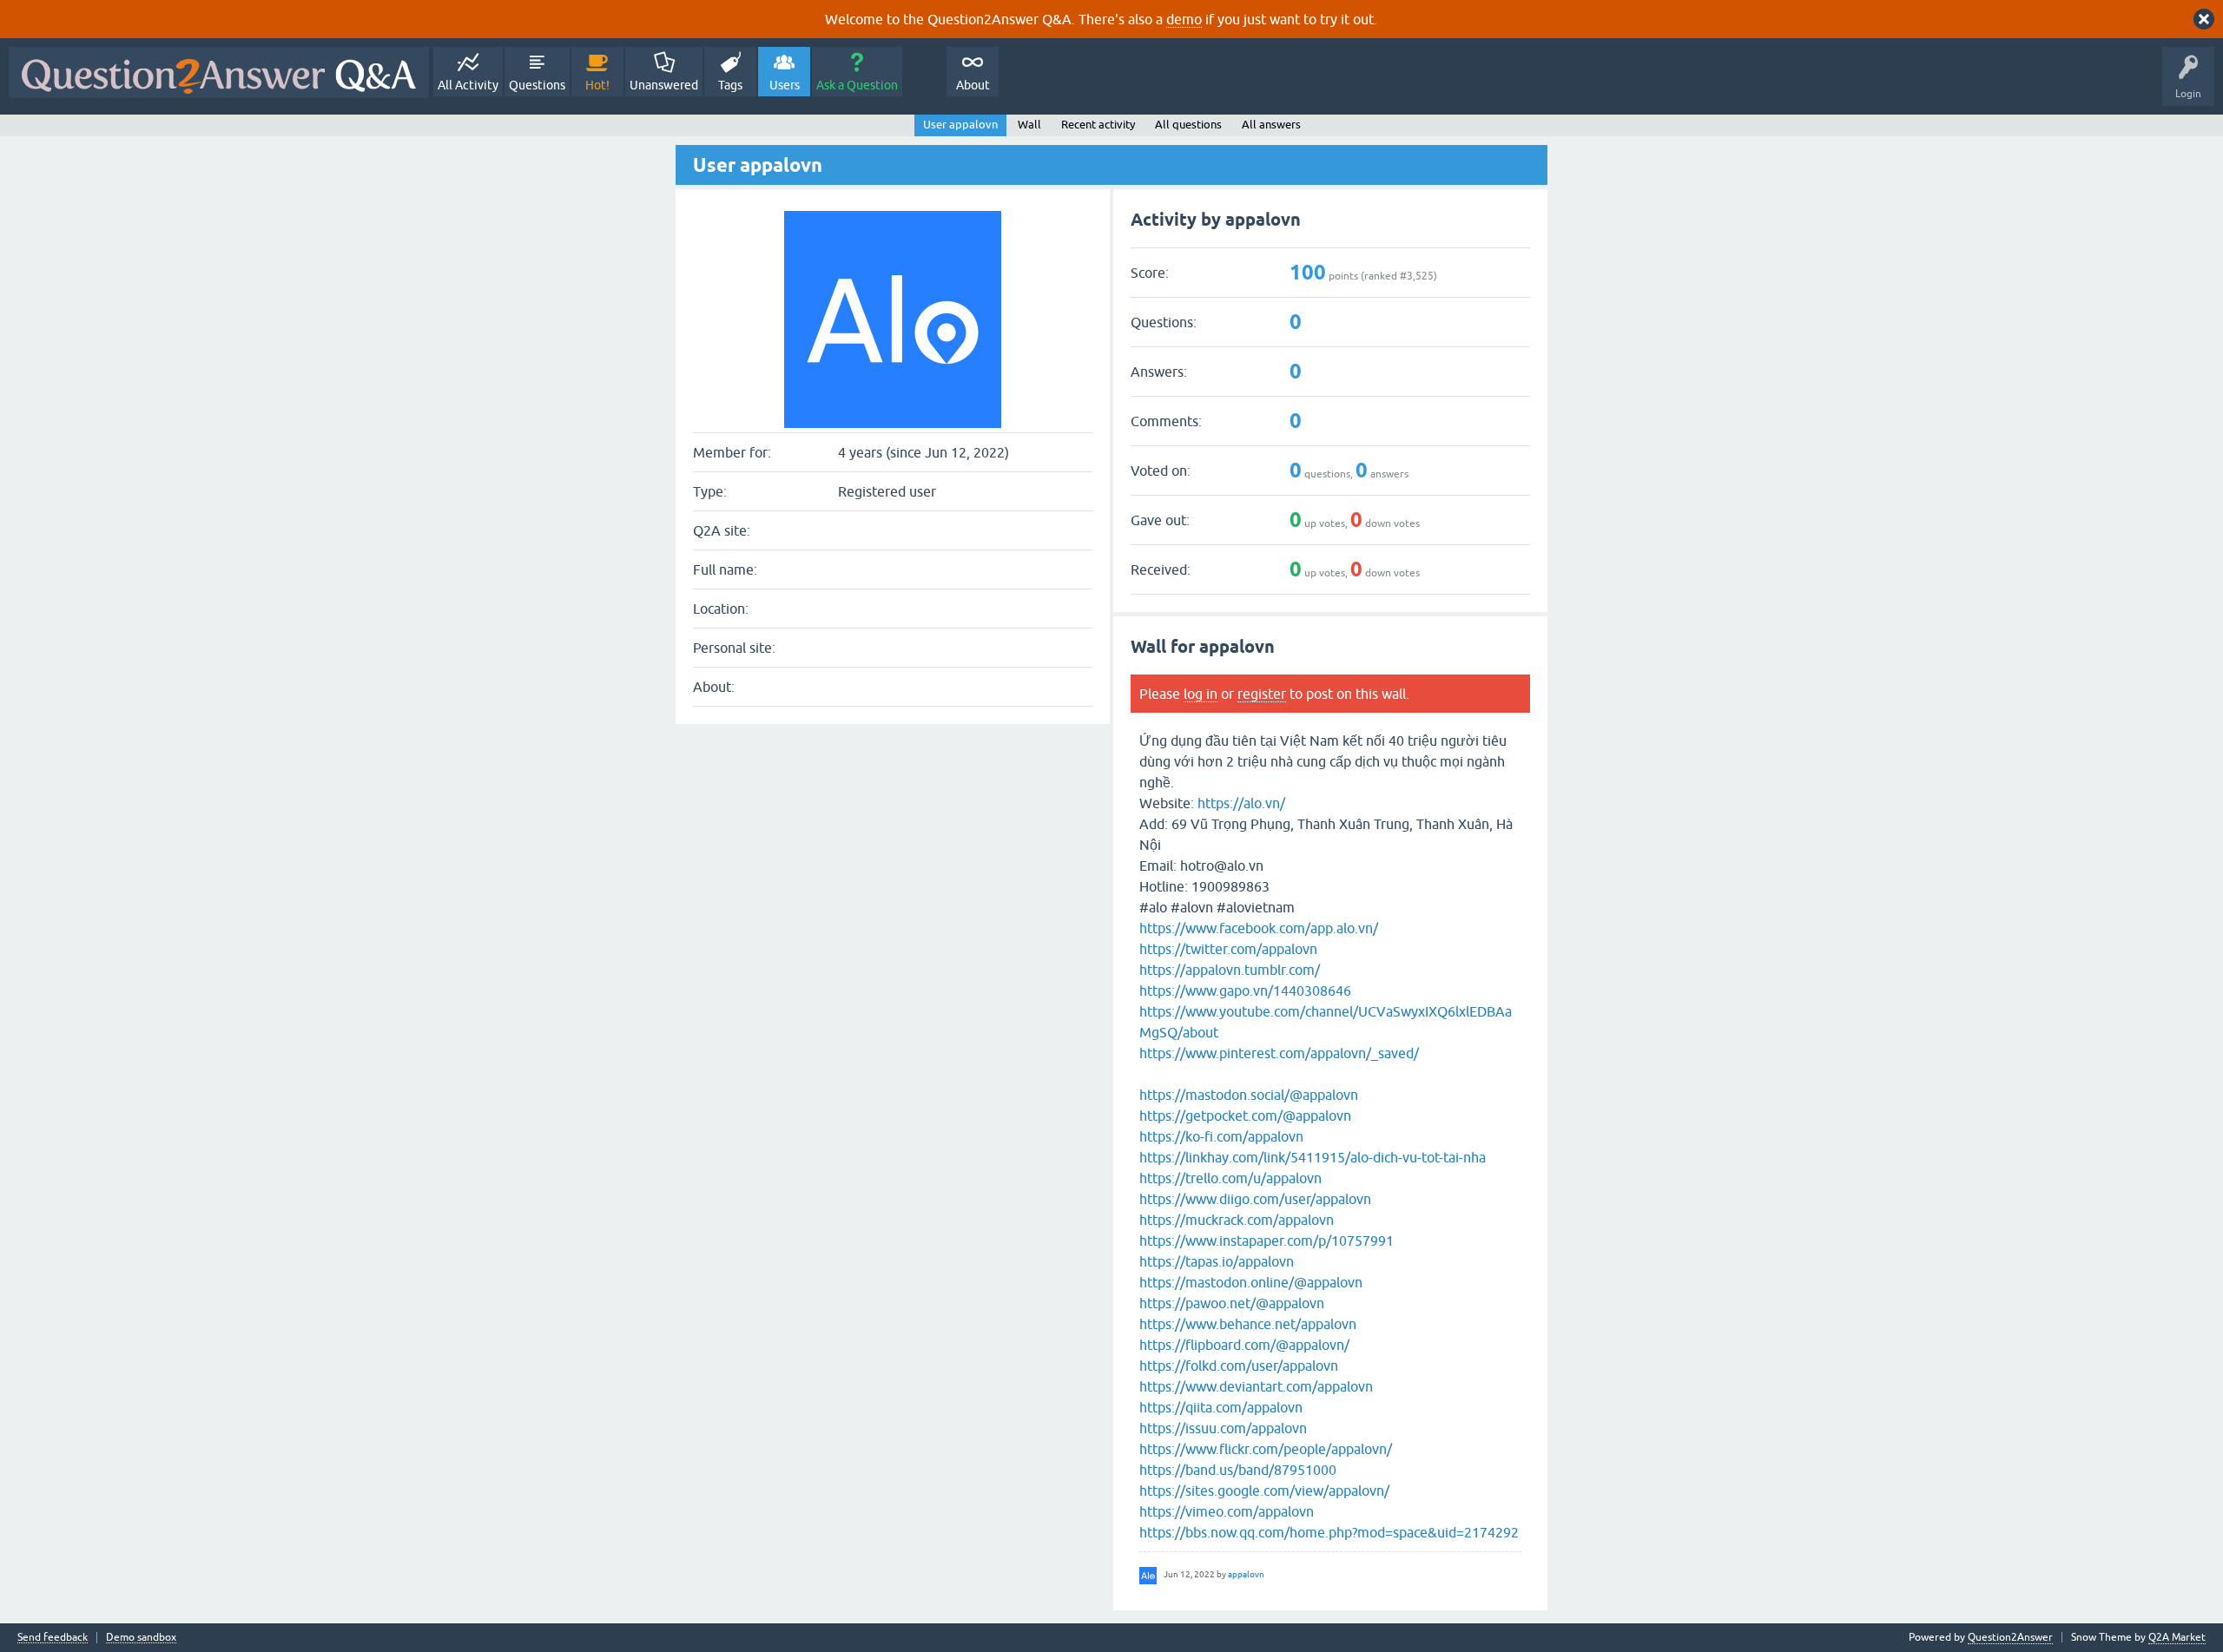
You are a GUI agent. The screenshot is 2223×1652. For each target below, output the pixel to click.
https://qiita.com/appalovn (1221, 1407)
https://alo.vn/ (1241, 803)
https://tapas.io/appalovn (1217, 1261)
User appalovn (960, 125)
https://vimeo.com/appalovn (1227, 1511)
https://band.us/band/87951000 (1238, 1470)
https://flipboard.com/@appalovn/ (1244, 1345)
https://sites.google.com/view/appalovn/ (1264, 1491)
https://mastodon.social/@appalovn (1249, 1095)
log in (1201, 694)
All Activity (468, 85)
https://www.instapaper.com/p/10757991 (1267, 1241)
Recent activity (1098, 125)
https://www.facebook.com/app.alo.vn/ (1259, 928)
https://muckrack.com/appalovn (1237, 1220)
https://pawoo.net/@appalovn (1232, 1303)
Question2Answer (2010, 1637)
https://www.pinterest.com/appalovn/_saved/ (1279, 1053)
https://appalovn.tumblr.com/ (1230, 970)
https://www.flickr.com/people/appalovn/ (1266, 1449)
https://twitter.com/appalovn (1228, 949)
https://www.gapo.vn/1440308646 (1245, 991)
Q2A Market (2177, 1637)
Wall (1029, 125)
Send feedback (53, 1638)
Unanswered (664, 85)
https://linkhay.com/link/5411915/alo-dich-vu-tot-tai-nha (1313, 1157)
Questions (537, 85)
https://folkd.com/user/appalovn (1239, 1366)
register (1262, 694)
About (973, 85)
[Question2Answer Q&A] (219, 72)
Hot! (597, 85)
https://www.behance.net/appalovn (1248, 1324)
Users (785, 85)
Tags (730, 85)
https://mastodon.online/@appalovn (1251, 1282)
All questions (1188, 125)
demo (1184, 19)
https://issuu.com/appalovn (1223, 1428)
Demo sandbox (141, 1638)
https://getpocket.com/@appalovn (1245, 1116)
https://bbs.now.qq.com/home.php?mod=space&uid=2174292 (1329, 1532)
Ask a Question (857, 85)
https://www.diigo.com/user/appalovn (1255, 1199)
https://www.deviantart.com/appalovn (1256, 1386)
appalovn (1246, 1574)
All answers (1271, 125)
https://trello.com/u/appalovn (1230, 1178)
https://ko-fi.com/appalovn (1221, 1136)
